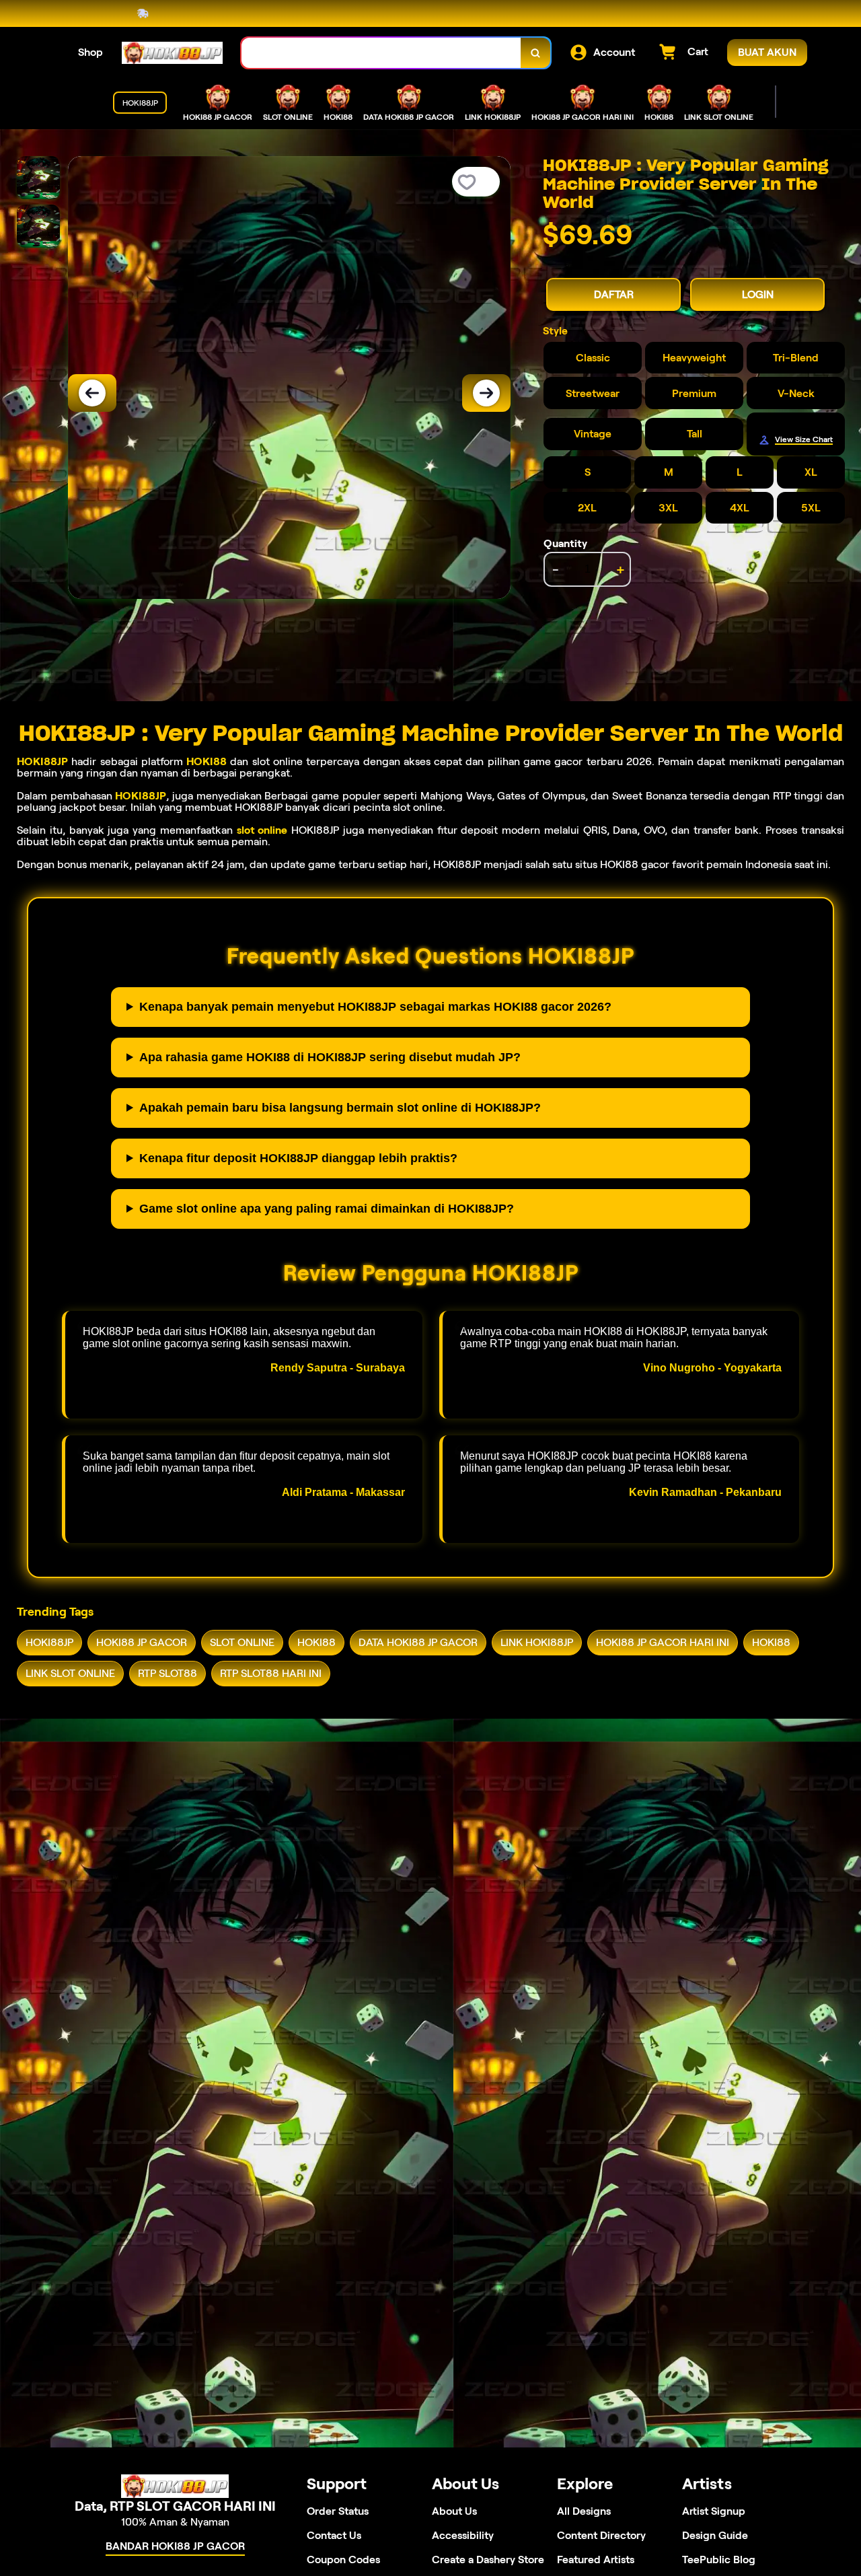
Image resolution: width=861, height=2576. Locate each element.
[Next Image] (486, 393)
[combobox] (381, 53)
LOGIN (758, 294)
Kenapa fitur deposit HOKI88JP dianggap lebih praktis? (298, 1158)
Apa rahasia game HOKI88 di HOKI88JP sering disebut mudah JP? (330, 1057)
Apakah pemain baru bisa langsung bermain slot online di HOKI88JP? (340, 1108)
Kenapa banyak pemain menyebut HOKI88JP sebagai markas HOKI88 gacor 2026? (375, 1007)
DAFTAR (614, 294)
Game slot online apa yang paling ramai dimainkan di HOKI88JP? (327, 1209)
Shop (90, 52)
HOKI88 (207, 761)
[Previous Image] (92, 393)
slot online (262, 830)
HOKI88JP (42, 761)
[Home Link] (172, 53)
